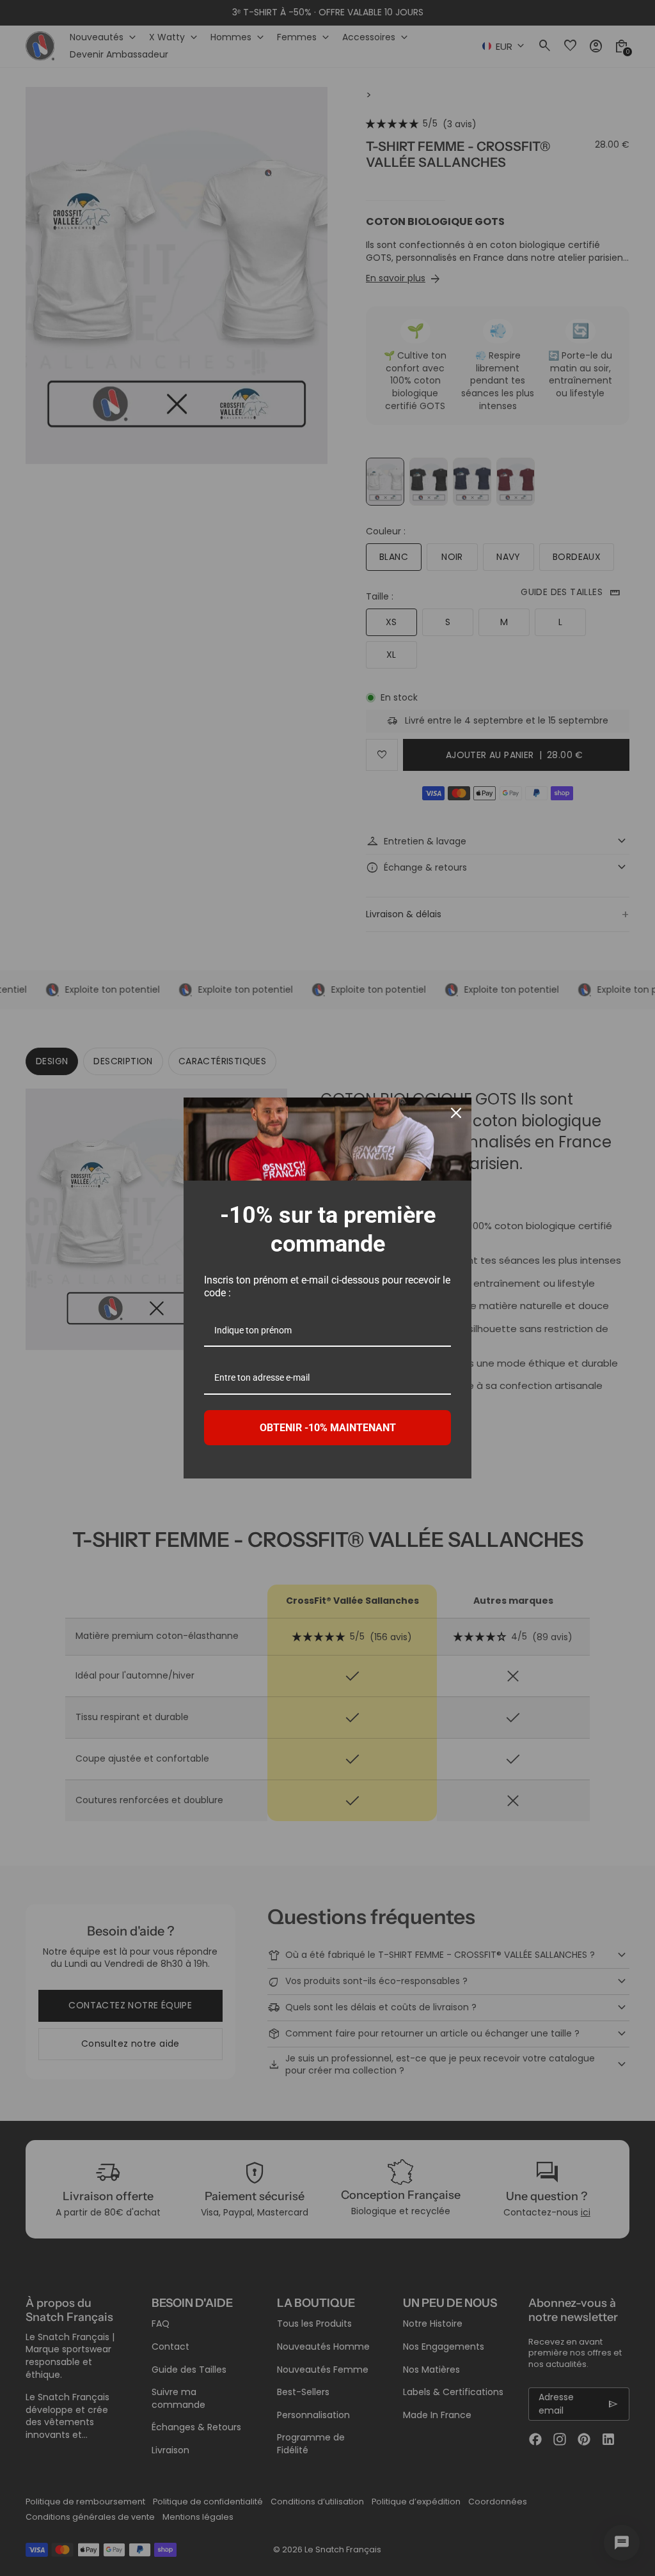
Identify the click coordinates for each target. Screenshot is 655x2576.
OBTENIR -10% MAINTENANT (328, 1428)
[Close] (456, 1113)
